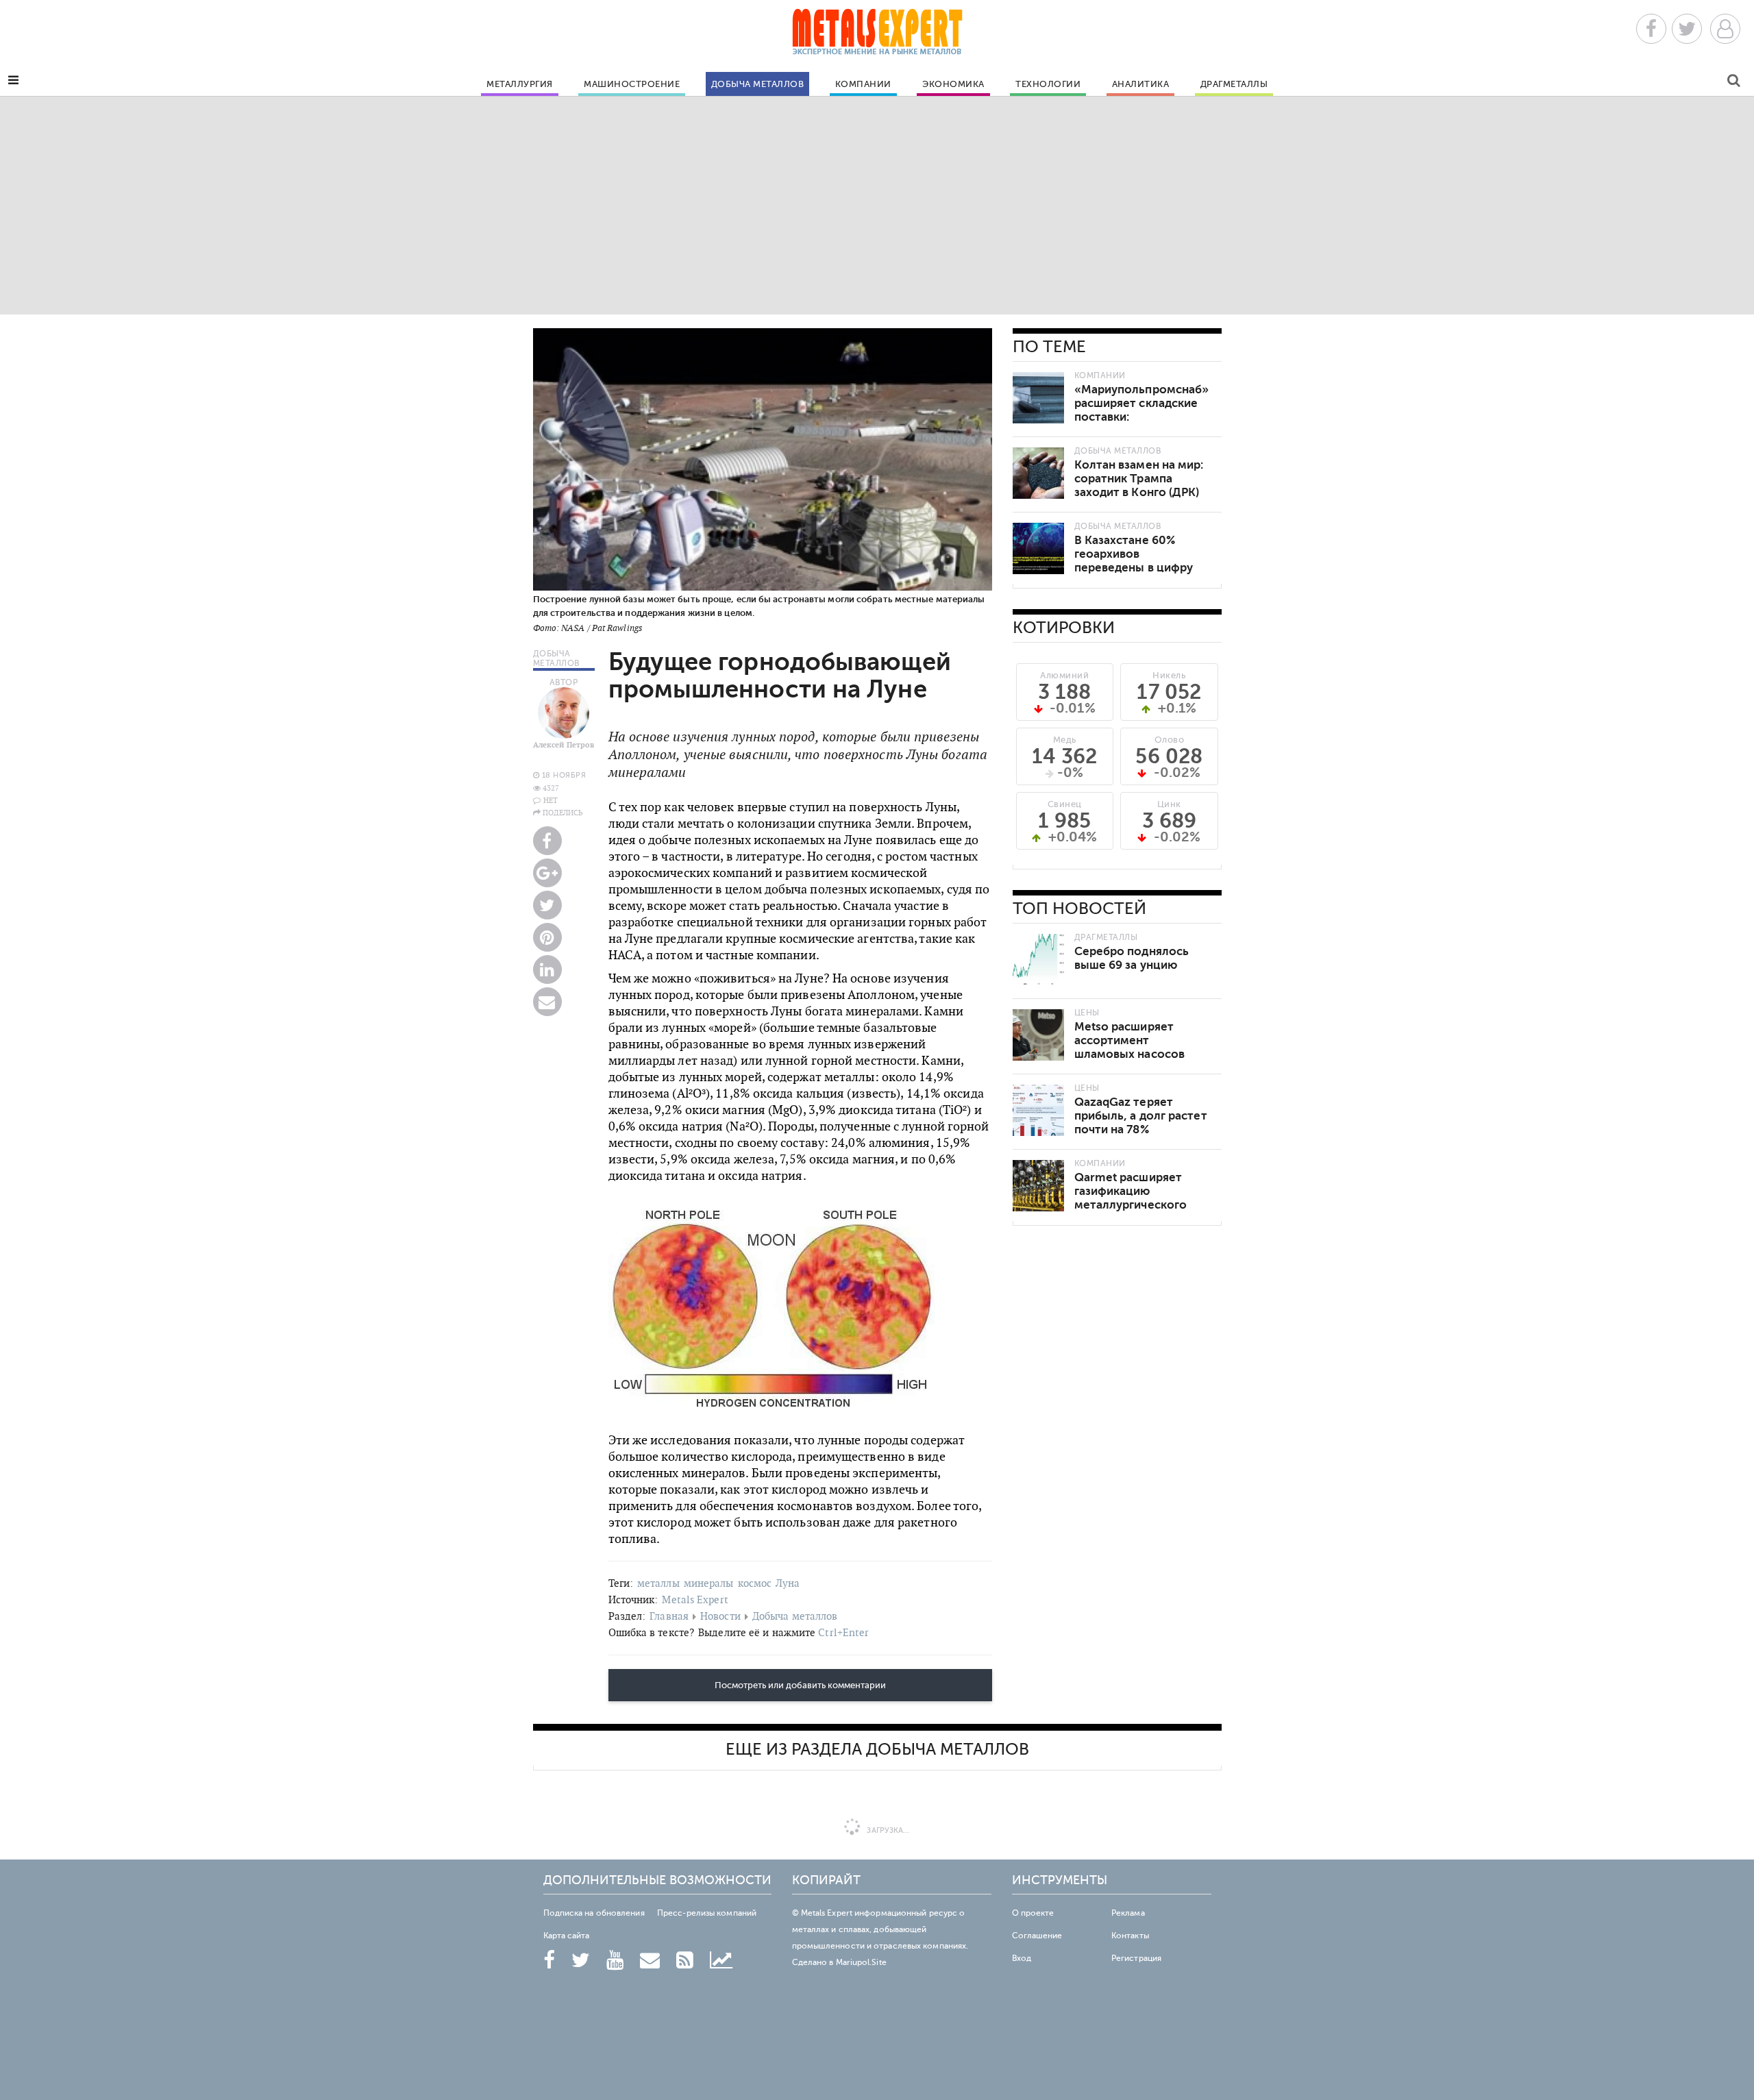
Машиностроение (632, 84)
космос (755, 1583)
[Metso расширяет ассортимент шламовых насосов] (1038, 1035)
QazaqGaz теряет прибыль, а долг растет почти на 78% (1141, 1116)
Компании (863, 84)
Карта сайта (567, 1936)
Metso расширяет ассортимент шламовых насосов (1130, 1040)
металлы (658, 1583)
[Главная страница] (877, 36)
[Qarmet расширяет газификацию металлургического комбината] (1038, 1186)
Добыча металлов (758, 84)
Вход (1022, 1958)
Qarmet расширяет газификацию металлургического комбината (1131, 1198)
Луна (788, 1583)
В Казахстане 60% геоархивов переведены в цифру (1134, 554)
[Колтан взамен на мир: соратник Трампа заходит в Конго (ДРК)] (1038, 473)
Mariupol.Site (861, 1962)
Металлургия (520, 84)
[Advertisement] (877, 205)
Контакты (1130, 1936)
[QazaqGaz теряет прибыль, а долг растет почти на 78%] (1038, 1110)
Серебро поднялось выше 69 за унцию (1132, 958)
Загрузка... (887, 1830)
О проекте (1033, 1913)
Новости (720, 1616)
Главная (669, 1616)
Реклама (1128, 1913)
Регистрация (1136, 1958)
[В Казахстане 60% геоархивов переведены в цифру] (1038, 548)
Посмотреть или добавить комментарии (800, 1685)
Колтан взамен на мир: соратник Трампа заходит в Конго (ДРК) (1139, 479)
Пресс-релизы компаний (707, 1913)
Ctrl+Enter (843, 1632)
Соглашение (1037, 1936)
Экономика (953, 84)
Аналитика (1141, 84)
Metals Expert (695, 1599)
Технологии (1048, 84)
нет (551, 800)
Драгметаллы (1234, 84)
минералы (709, 1583)
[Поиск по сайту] (1734, 83)
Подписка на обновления (594, 1913)
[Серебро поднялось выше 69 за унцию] (1038, 960)
